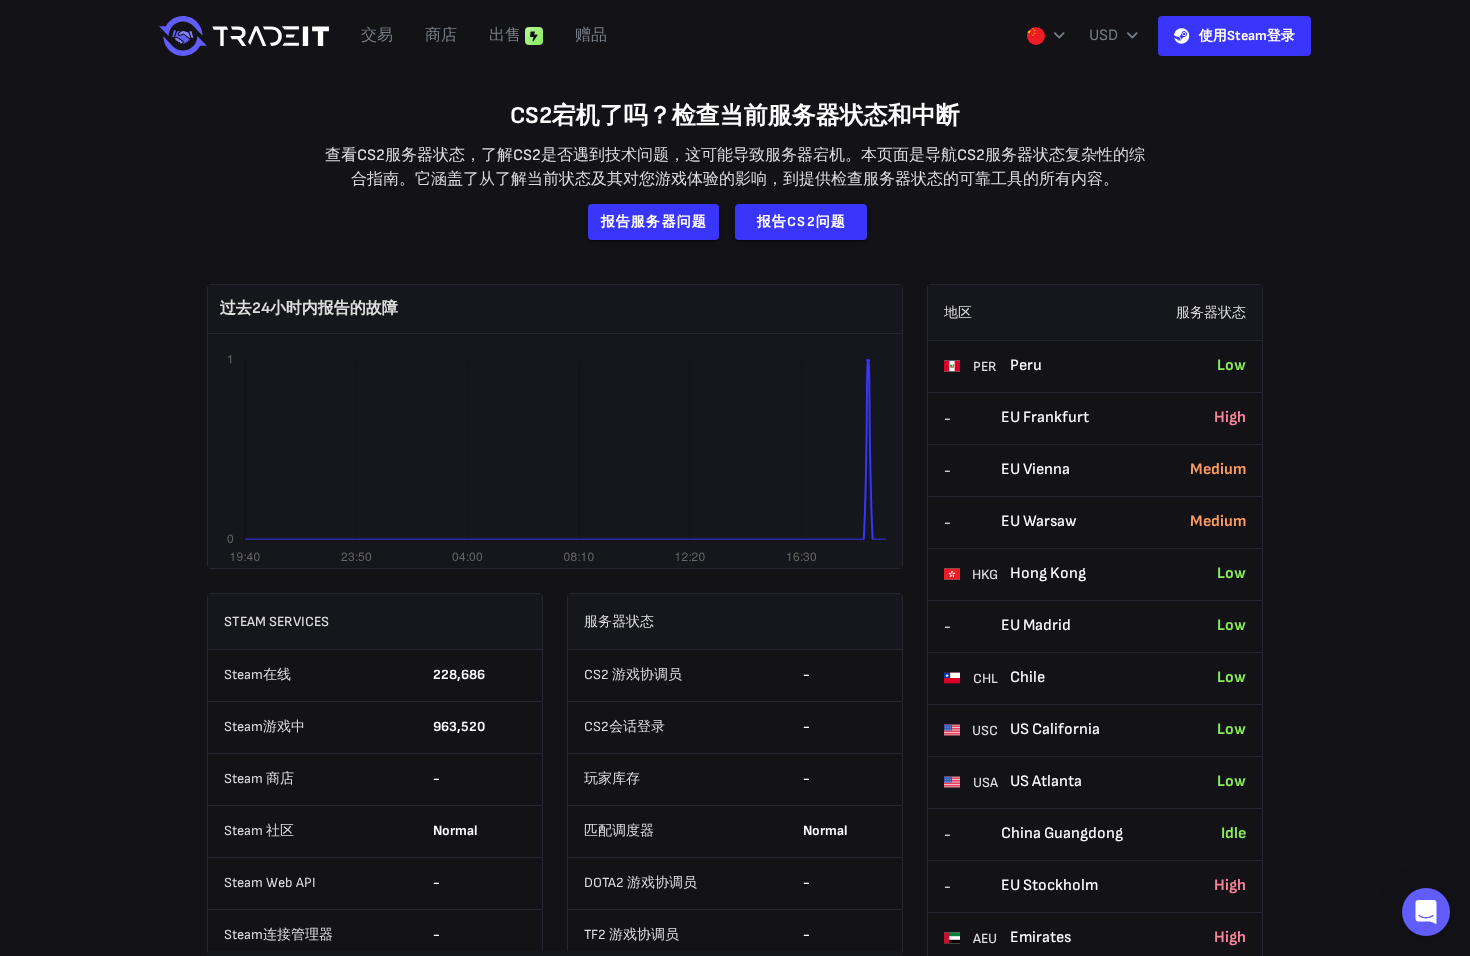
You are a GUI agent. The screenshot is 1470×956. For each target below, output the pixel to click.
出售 (505, 35)
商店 (441, 35)
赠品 (591, 35)
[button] (1426, 912)
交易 (377, 35)
